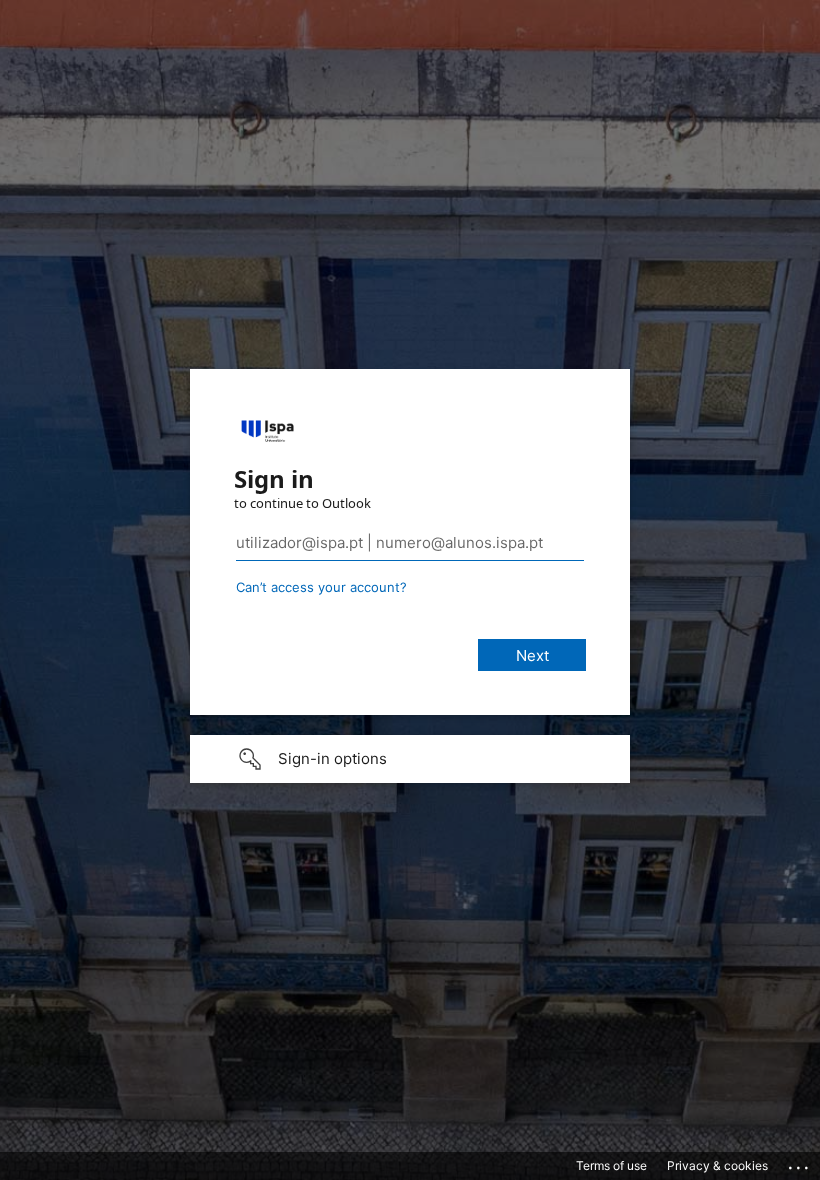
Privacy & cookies (717, 1165)
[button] (410, 759)
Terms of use (611, 1165)
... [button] (800, 1163)
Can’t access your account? (321, 587)
